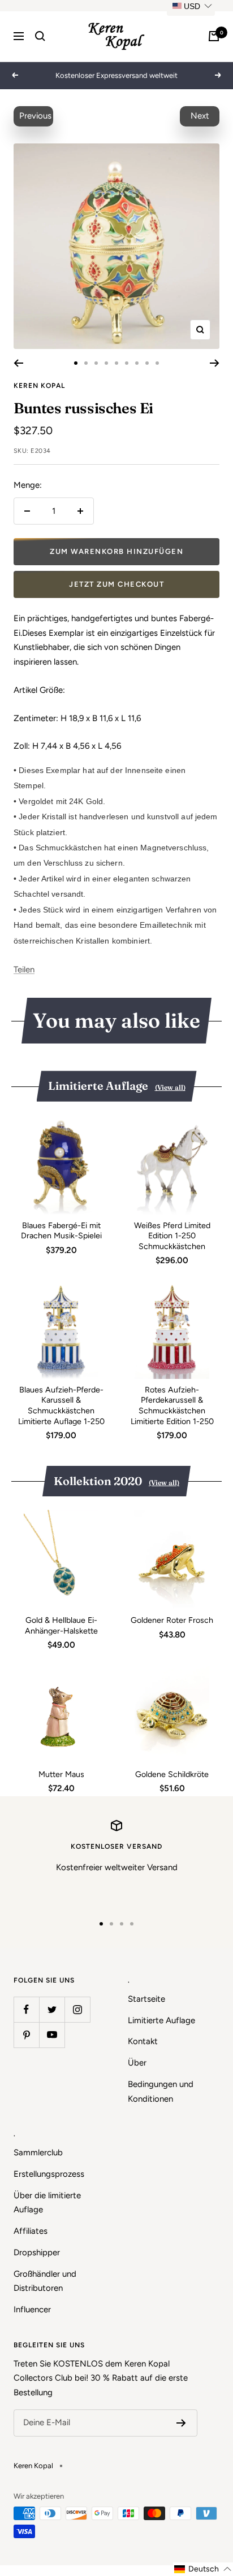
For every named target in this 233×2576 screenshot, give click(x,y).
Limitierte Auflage (161, 2020)
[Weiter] (215, 363)
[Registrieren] (181, 2423)
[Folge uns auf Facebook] (26, 2009)
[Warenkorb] (214, 36)
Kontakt (143, 2041)
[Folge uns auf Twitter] (52, 2009)
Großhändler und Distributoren (45, 2281)
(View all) (170, 1087)
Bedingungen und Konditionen (161, 2092)
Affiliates (31, 2231)
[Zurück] (18, 363)
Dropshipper (37, 2252)
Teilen (24, 970)
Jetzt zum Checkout (116, 584)
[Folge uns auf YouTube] (52, 2035)
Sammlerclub (38, 2153)
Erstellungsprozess (49, 2174)
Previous (35, 116)
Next (200, 116)
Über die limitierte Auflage (47, 2203)
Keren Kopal (39, 386)
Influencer (32, 2309)
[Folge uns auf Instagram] (77, 2009)
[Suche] (40, 36)
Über (137, 2063)
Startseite (146, 1999)
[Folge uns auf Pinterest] (26, 2035)
